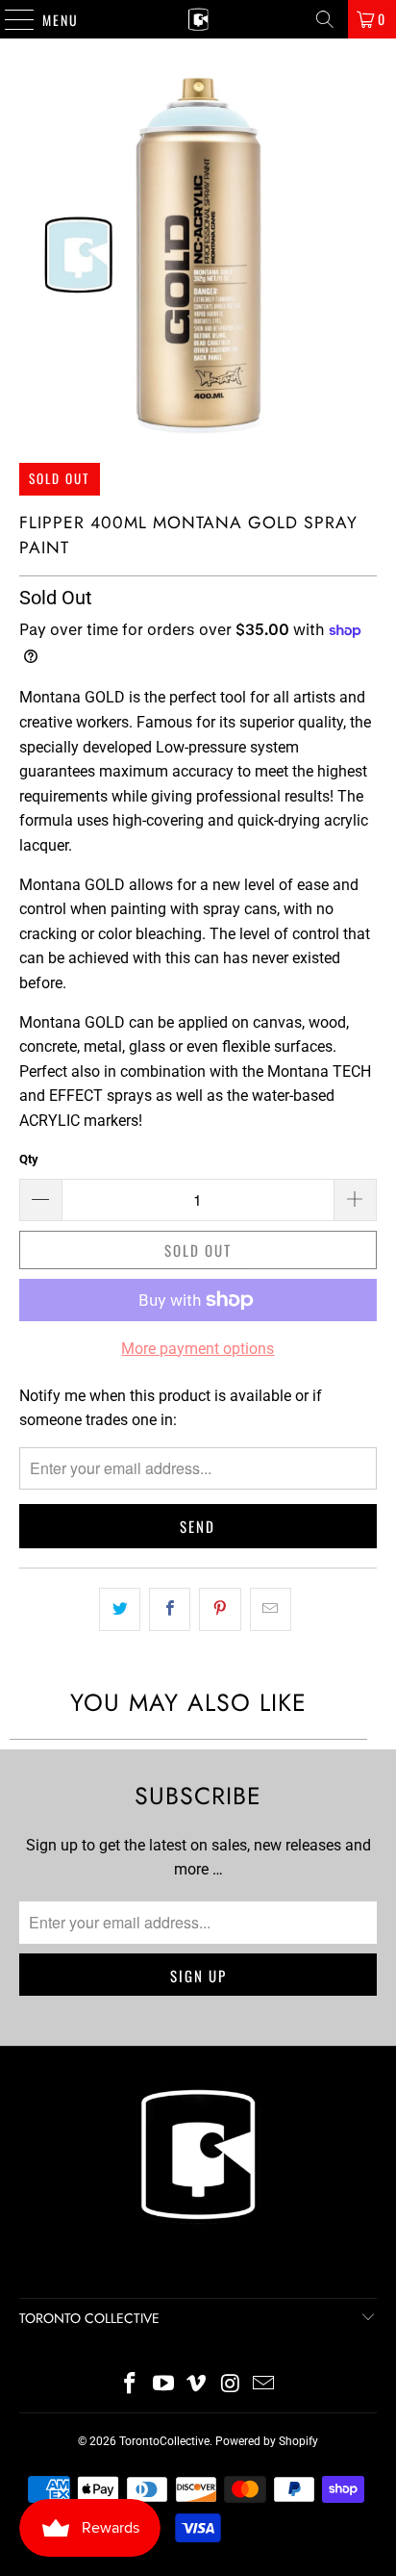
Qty (29, 1159)
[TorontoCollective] (198, 19)
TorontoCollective (164, 2441)
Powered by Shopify (267, 2441)
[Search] (325, 19)
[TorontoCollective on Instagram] (231, 2385)
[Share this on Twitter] (120, 1610)
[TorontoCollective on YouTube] (163, 2385)
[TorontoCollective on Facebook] (131, 2385)
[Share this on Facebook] (170, 1610)
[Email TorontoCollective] (264, 2385)
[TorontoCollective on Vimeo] (197, 2385)
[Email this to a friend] (271, 1610)
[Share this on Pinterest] (220, 1610)
